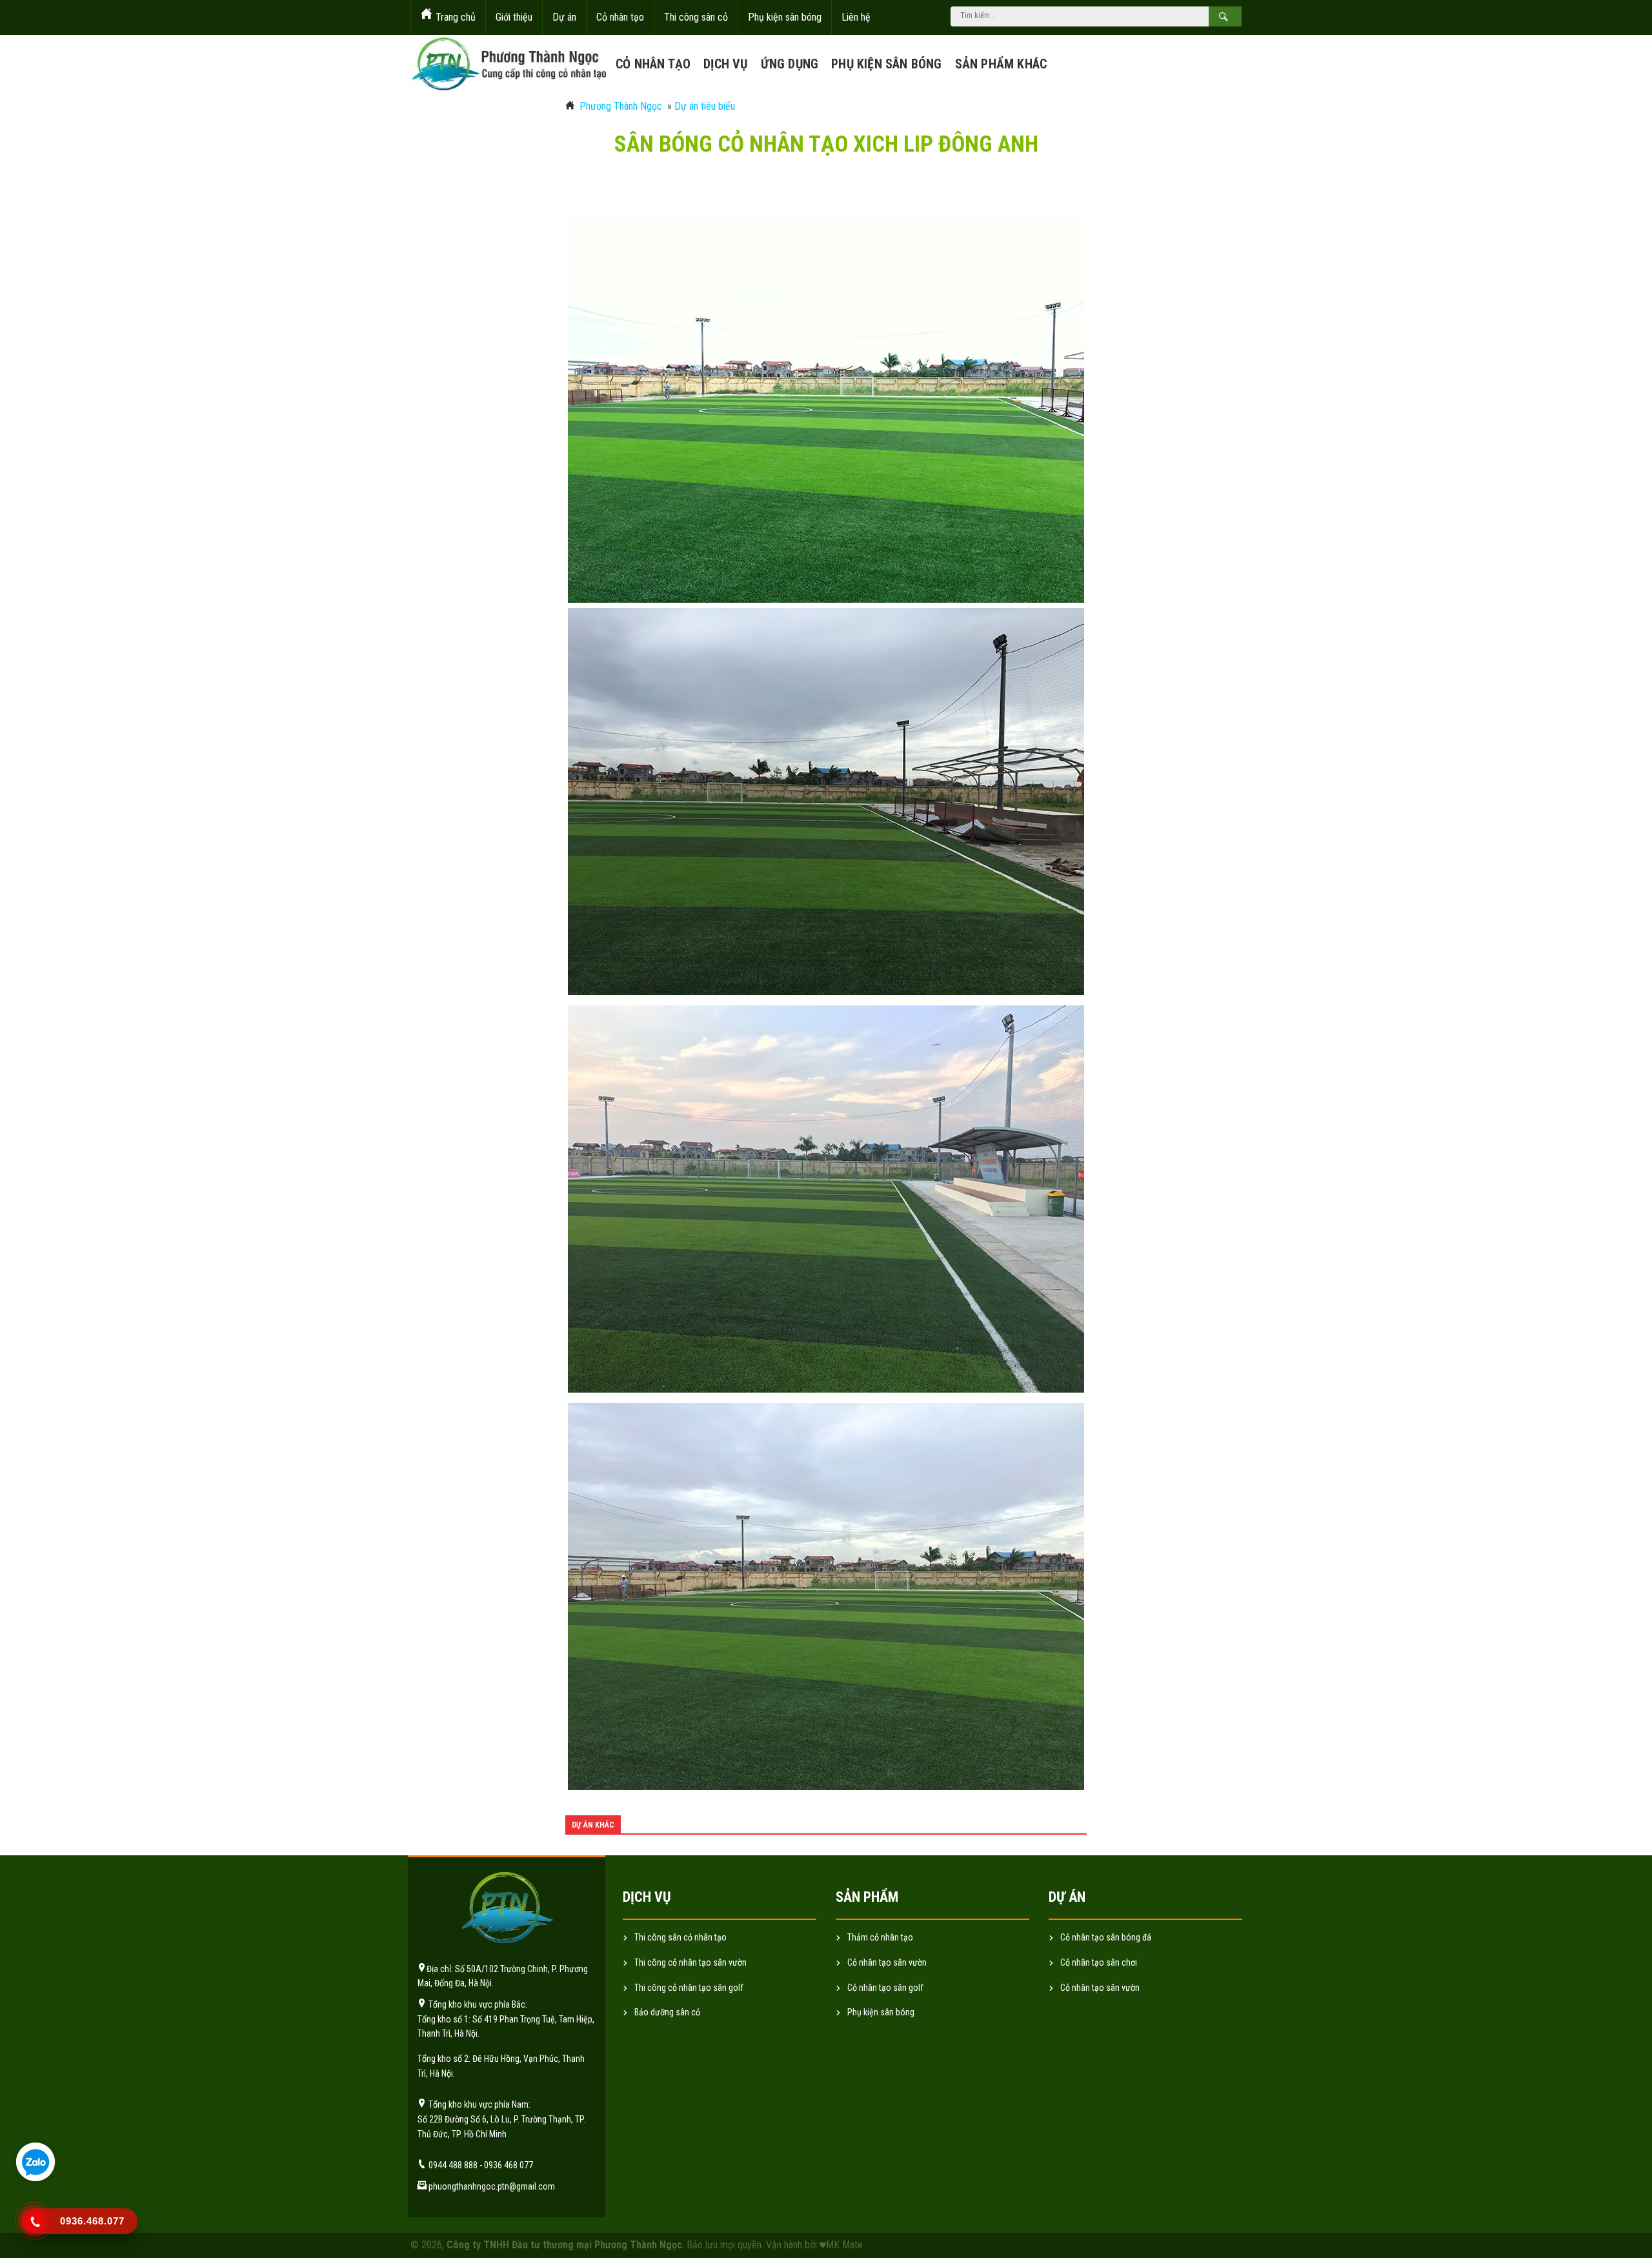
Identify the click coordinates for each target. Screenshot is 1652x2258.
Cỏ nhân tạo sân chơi (1099, 1962)
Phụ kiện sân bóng (785, 17)
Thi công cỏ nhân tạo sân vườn (690, 1962)
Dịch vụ (725, 64)
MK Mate (844, 2245)
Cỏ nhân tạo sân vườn (1100, 1988)
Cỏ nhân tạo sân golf (885, 1988)
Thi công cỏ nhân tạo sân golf (689, 1988)
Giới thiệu (514, 17)
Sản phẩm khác (1001, 64)
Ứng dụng (790, 64)
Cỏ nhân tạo (620, 17)
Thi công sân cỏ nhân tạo (680, 1937)
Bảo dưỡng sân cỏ (667, 2012)
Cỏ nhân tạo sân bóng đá (1106, 1937)
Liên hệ (856, 17)
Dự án (564, 17)
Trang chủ (456, 17)
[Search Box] (1225, 16)
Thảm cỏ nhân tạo (880, 1937)
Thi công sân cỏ (696, 17)
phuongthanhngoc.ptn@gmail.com (492, 2186)
